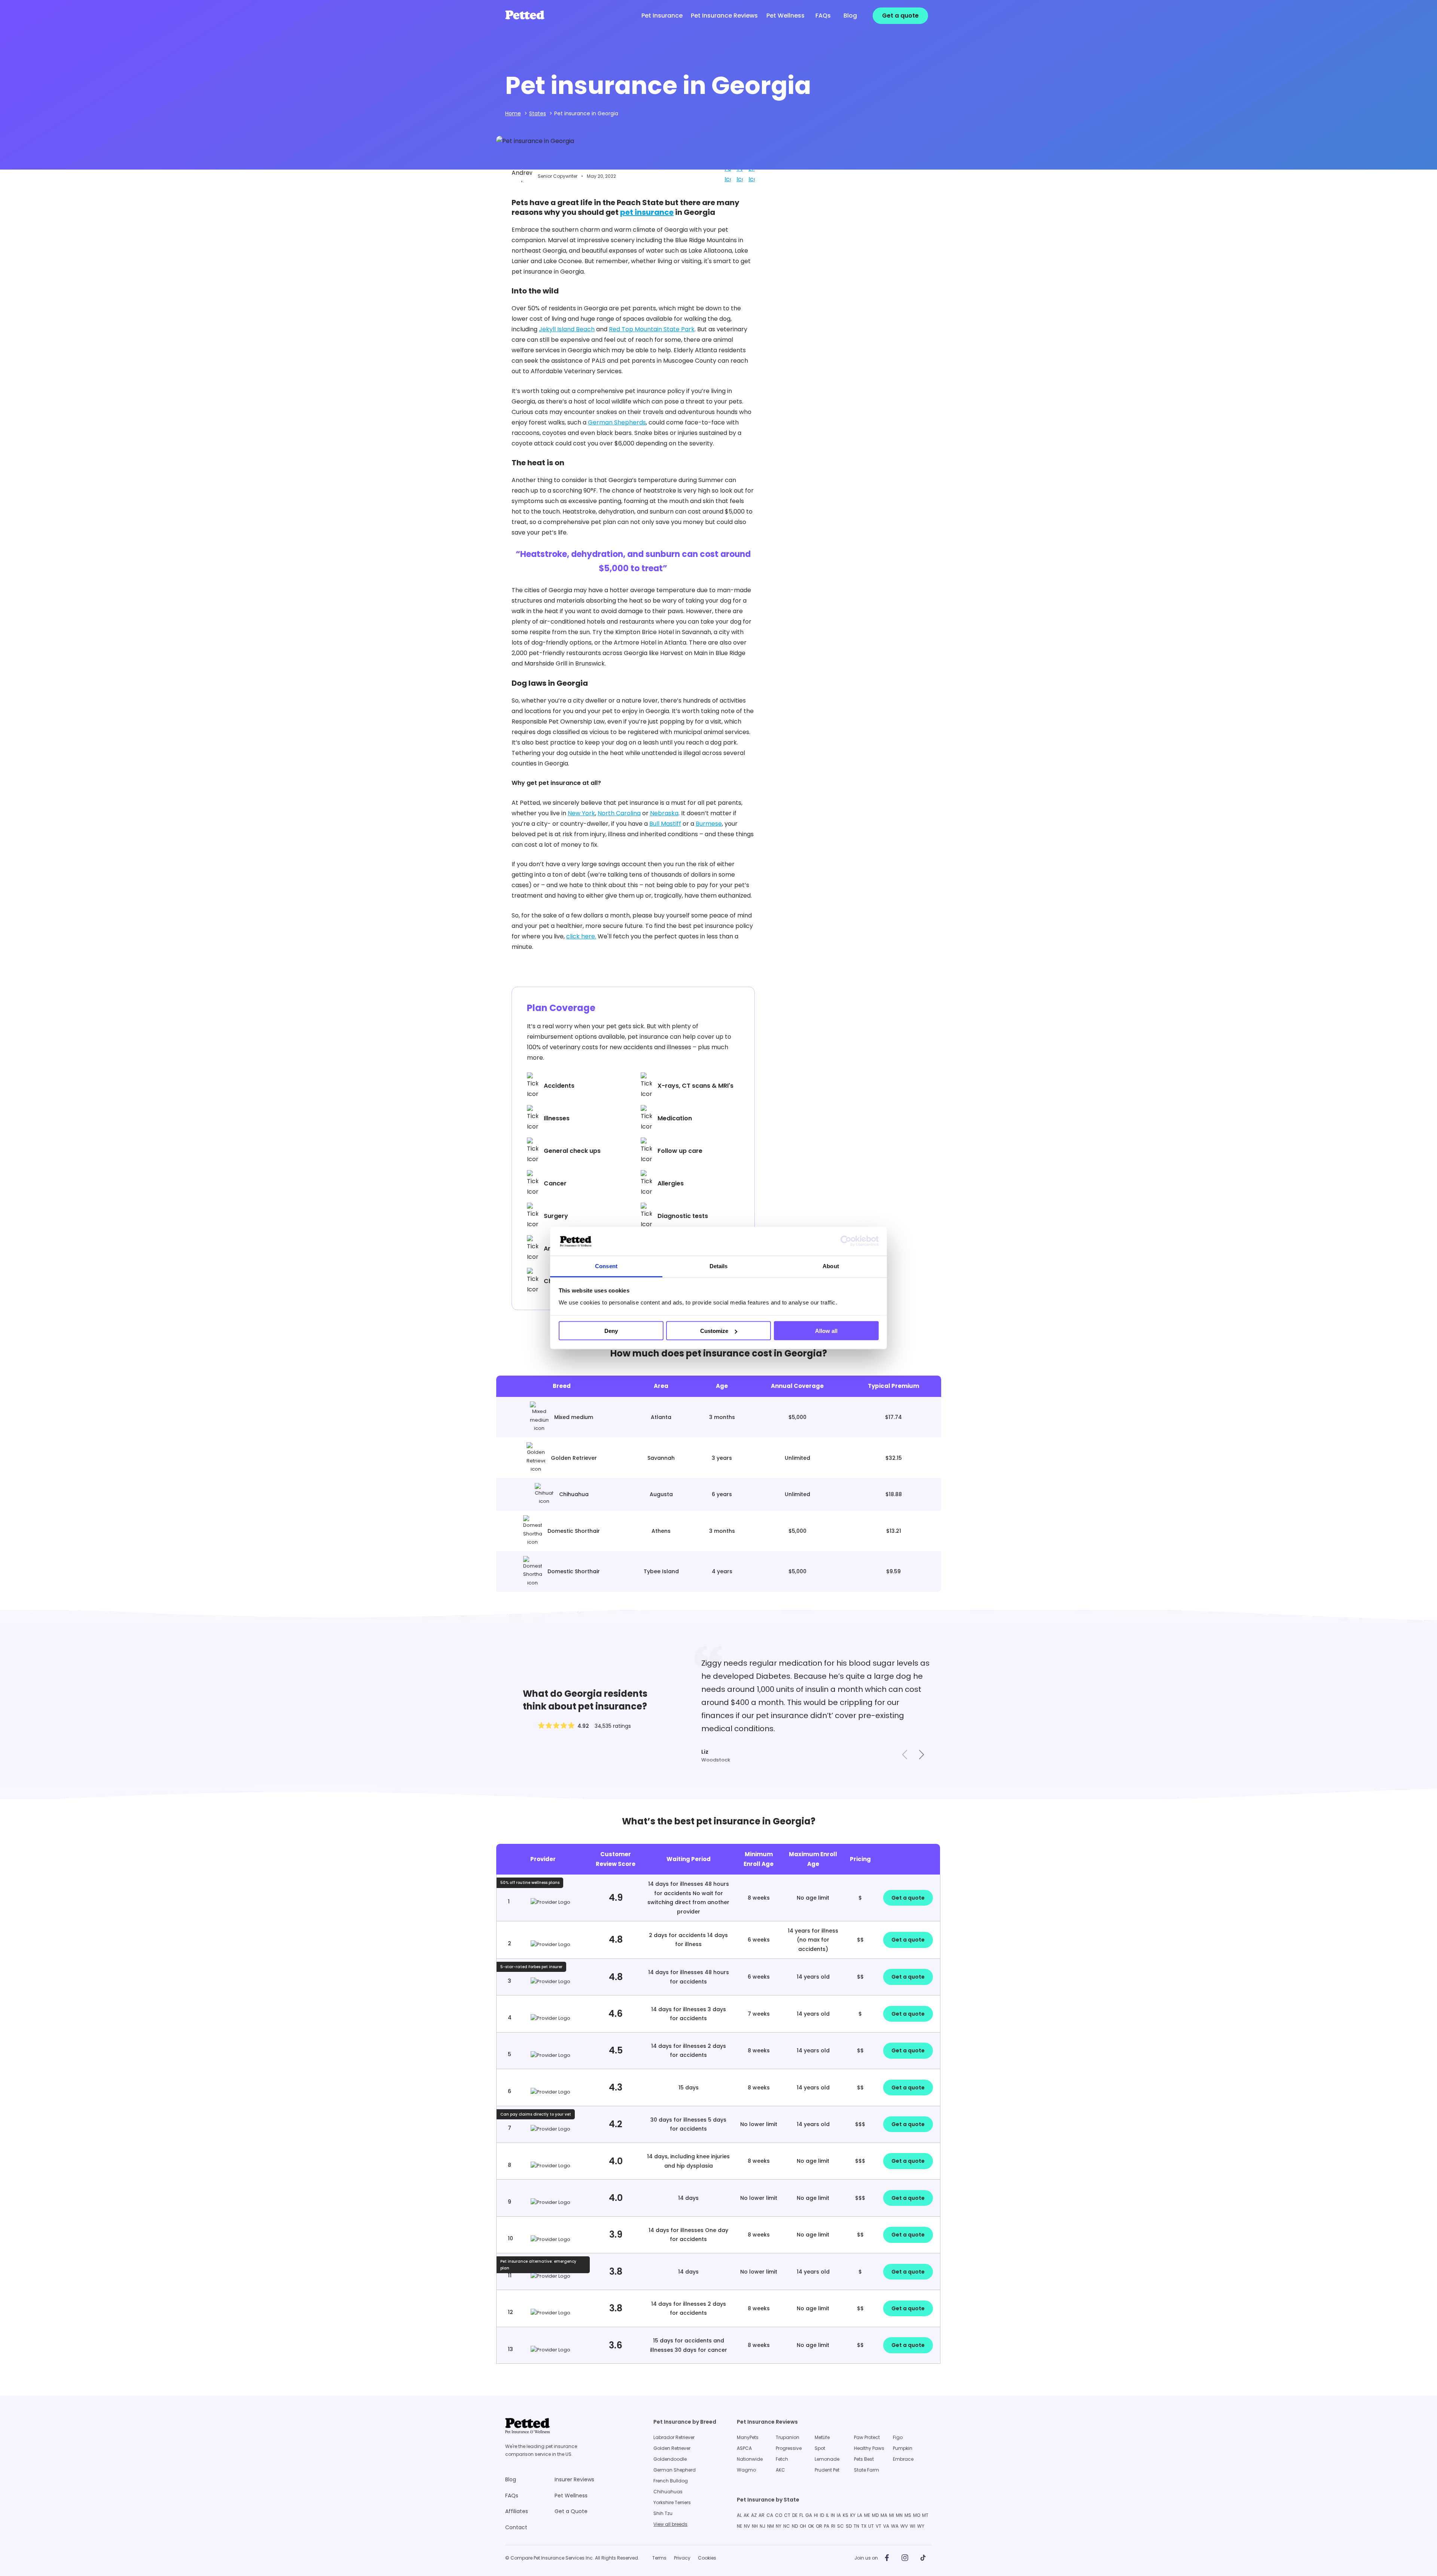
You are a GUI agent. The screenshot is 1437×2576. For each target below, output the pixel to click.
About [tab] (831, 1266)
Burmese (709, 824)
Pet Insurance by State (768, 2500)
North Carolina (619, 813)
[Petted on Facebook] (887, 2558)
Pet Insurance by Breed (685, 2422)
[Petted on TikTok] (923, 2558)
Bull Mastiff (665, 824)
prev (905, 1755)
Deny (611, 1331)
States (538, 113)
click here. (581, 936)
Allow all (826, 1331)
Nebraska (664, 813)
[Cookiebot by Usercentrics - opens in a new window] (846, 1241)
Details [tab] (719, 1266)
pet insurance (647, 212)
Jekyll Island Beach (567, 329)
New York (581, 813)
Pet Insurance (662, 16)
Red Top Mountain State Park (652, 329)
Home (513, 113)
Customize (714, 1331)
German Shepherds (617, 422)
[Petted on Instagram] (905, 2558)
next (922, 1755)
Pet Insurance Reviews (767, 2422)
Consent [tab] (606, 1266)
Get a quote (908, 1898)
